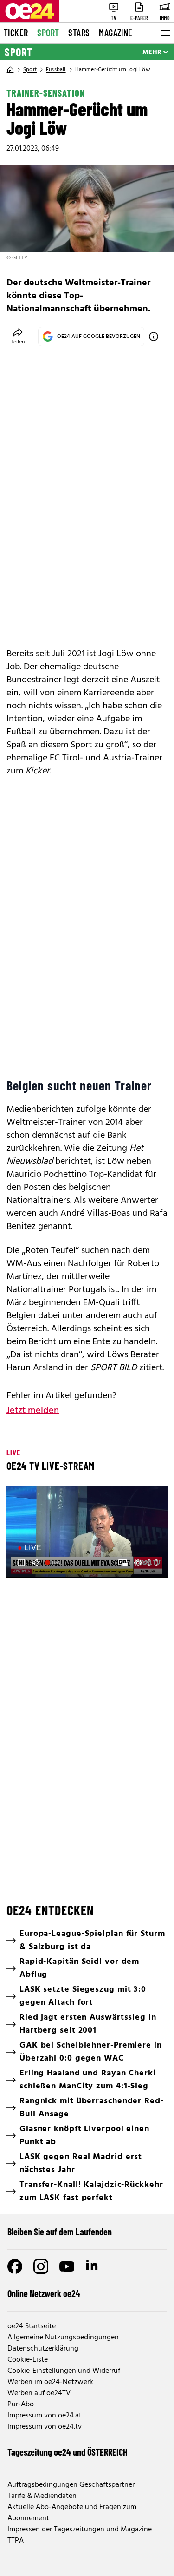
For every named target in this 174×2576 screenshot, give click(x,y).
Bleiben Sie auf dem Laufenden (60, 2232)
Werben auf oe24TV (39, 2393)
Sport (48, 33)
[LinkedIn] (93, 2266)
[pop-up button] (138, 1563)
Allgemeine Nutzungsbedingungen (63, 2338)
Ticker (16, 33)
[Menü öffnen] (165, 33)
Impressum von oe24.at (45, 2416)
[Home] (10, 70)
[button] (21, 1563)
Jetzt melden (33, 1411)
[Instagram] (41, 2266)
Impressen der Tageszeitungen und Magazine (80, 2530)
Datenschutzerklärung (43, 2349)
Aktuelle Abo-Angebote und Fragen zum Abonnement (72, 2513)
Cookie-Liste (28, 2360)
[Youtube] (67, 2266)
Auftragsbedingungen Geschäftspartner (71, 2485)
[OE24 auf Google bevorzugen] (154, 337)
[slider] (54, 1563)
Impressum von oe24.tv (45, 2427)
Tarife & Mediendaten (42, 2496)
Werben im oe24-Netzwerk (50, 2382)
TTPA (16, 2541)
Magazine (116, 33)
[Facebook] (15, 2266)
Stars (79, 33)
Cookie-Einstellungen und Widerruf (64, 2371)
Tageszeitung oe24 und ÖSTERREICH (68, 2452)
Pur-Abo (21, 2404)
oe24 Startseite (32, 2326)
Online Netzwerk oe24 (44, 2293)
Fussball (56, 70)
